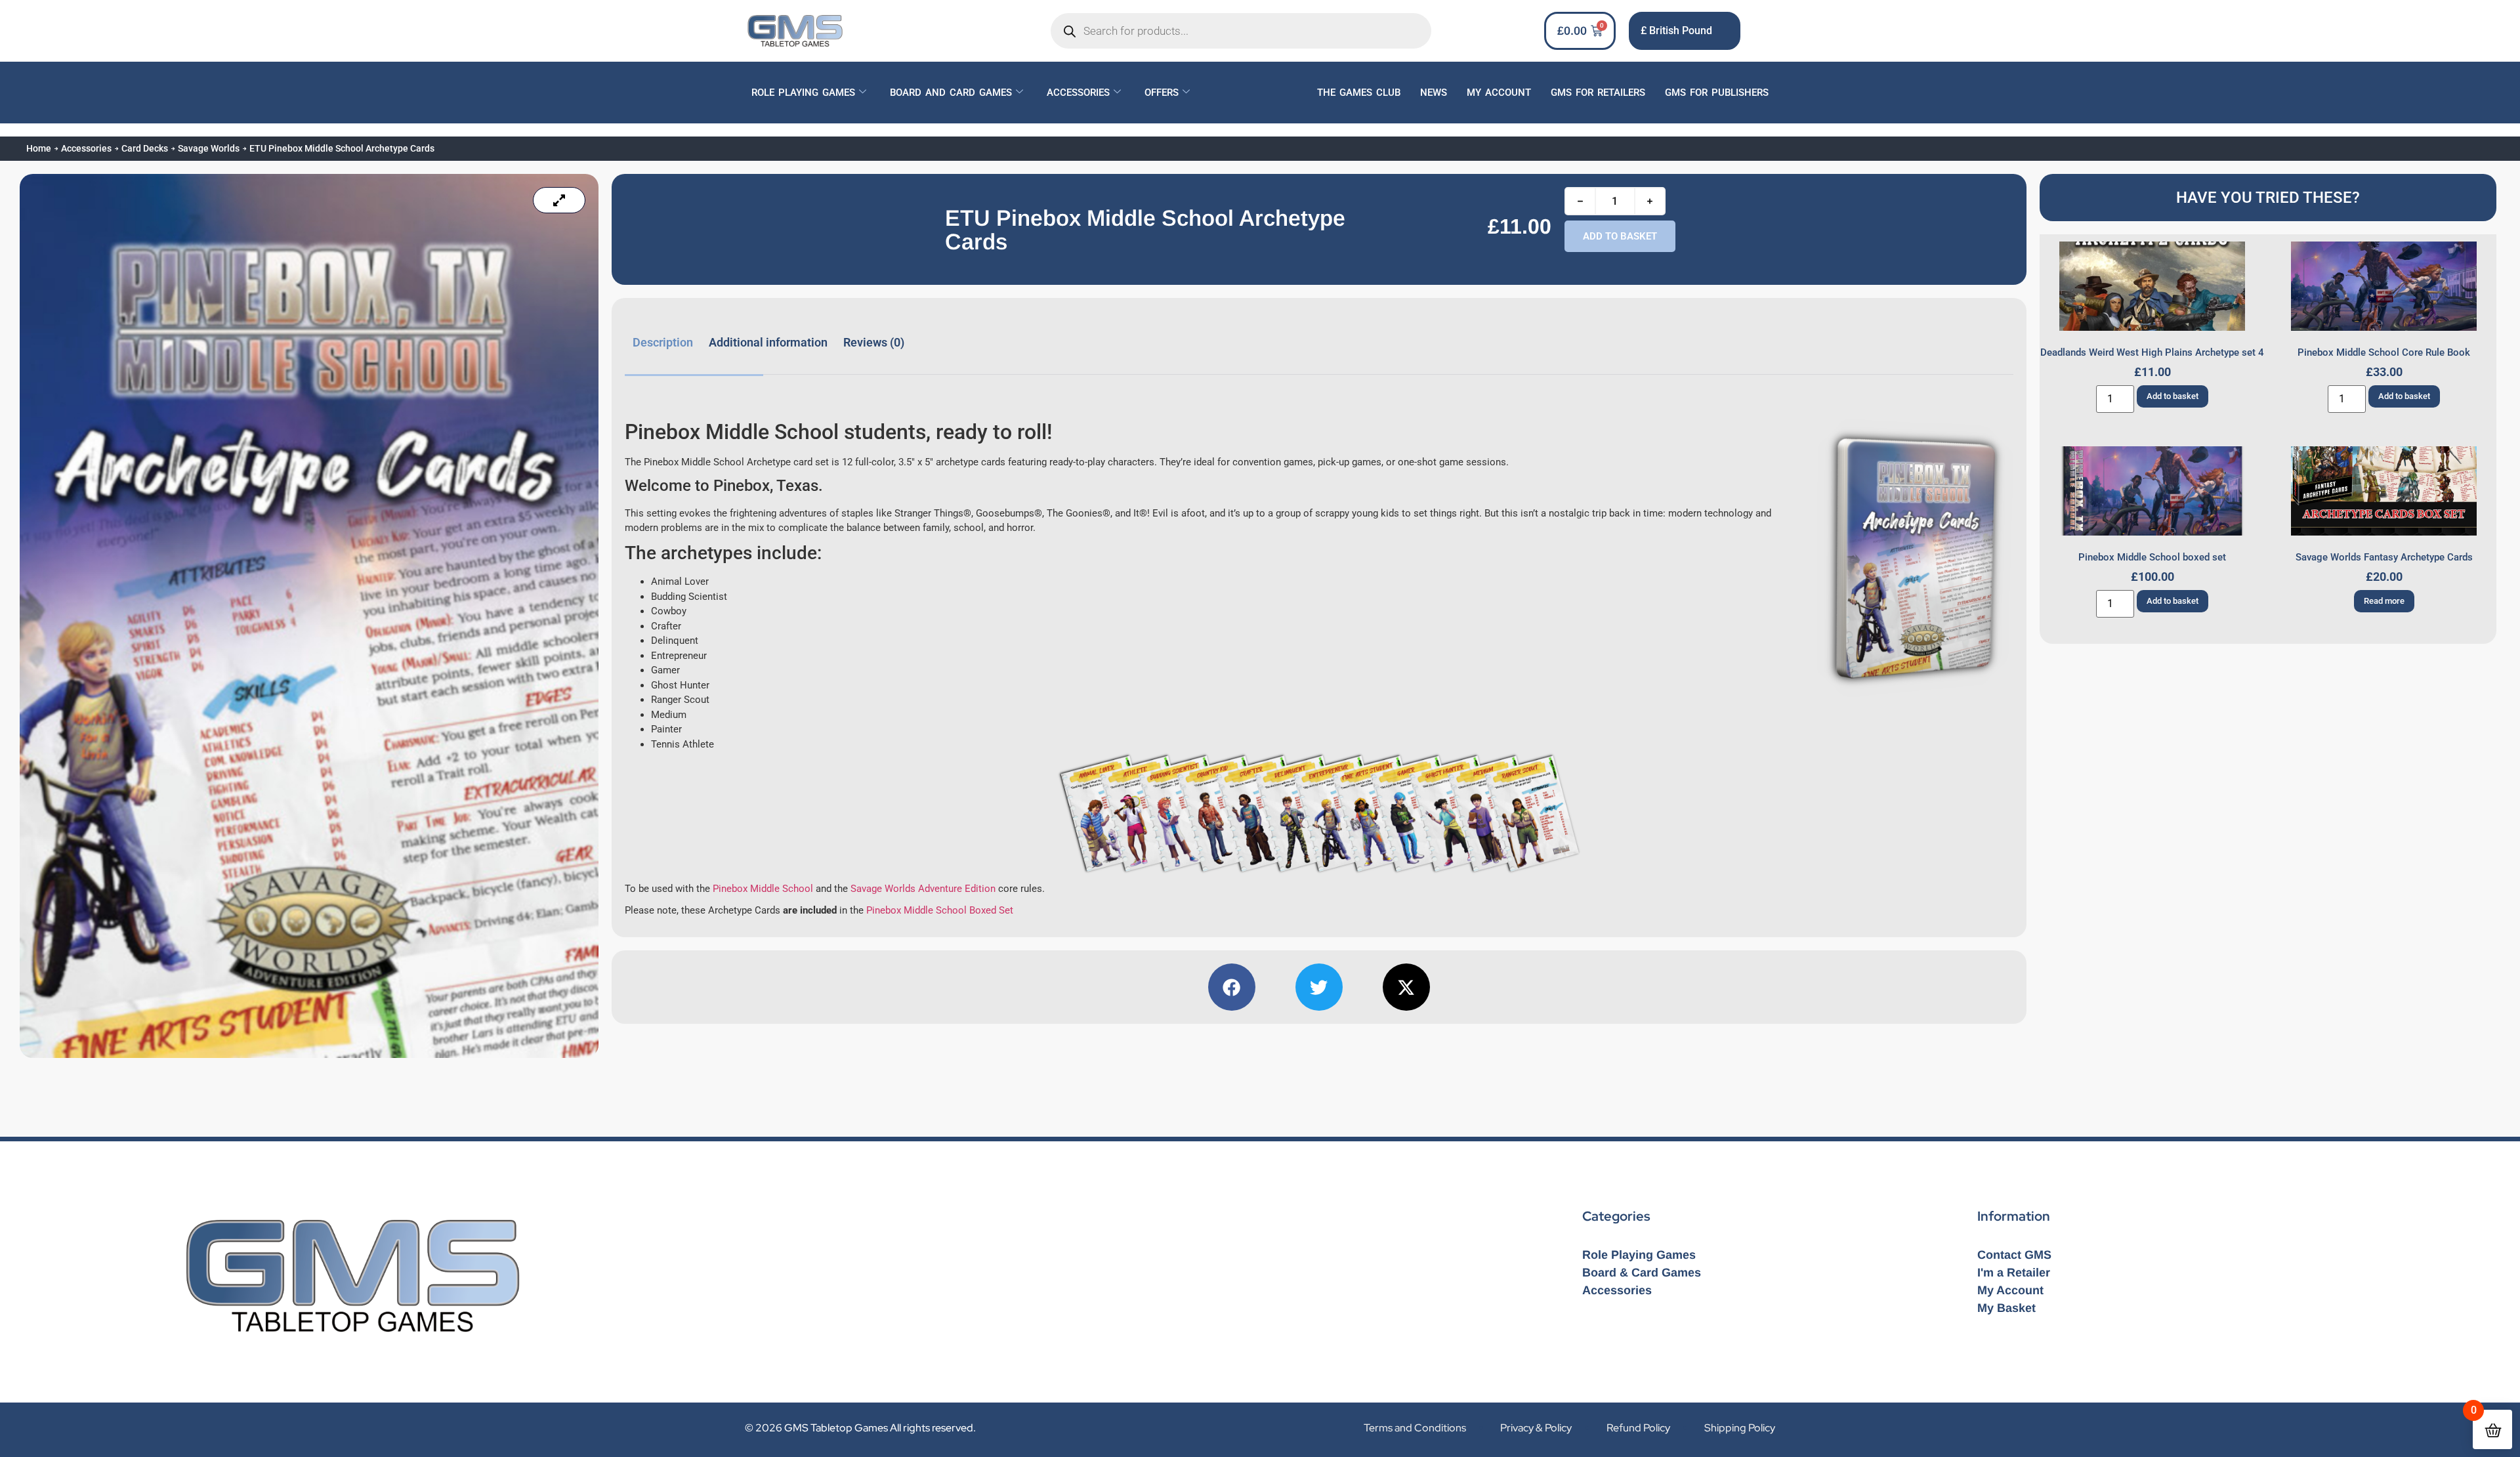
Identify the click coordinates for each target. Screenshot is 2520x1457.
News (1434, 93)
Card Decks (145, 148)
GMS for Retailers (1598, 93)
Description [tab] (663, 342)
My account (1499, 93)
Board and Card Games (951, 93)
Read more (2384, 601)
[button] (1232, 987)
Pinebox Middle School (763, 889)
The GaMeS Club (1359, 93)
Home (39, 148)
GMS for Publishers (1717, 93)
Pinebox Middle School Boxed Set (940, 910)
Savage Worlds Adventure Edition (923, 889)
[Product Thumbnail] (559, 200)
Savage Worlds (209, 148)
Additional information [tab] (768, 342)
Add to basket (1620, 236)
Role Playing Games (803, 93)
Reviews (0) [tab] (874, 342)
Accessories (1078, 93)
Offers (1162, 93)
